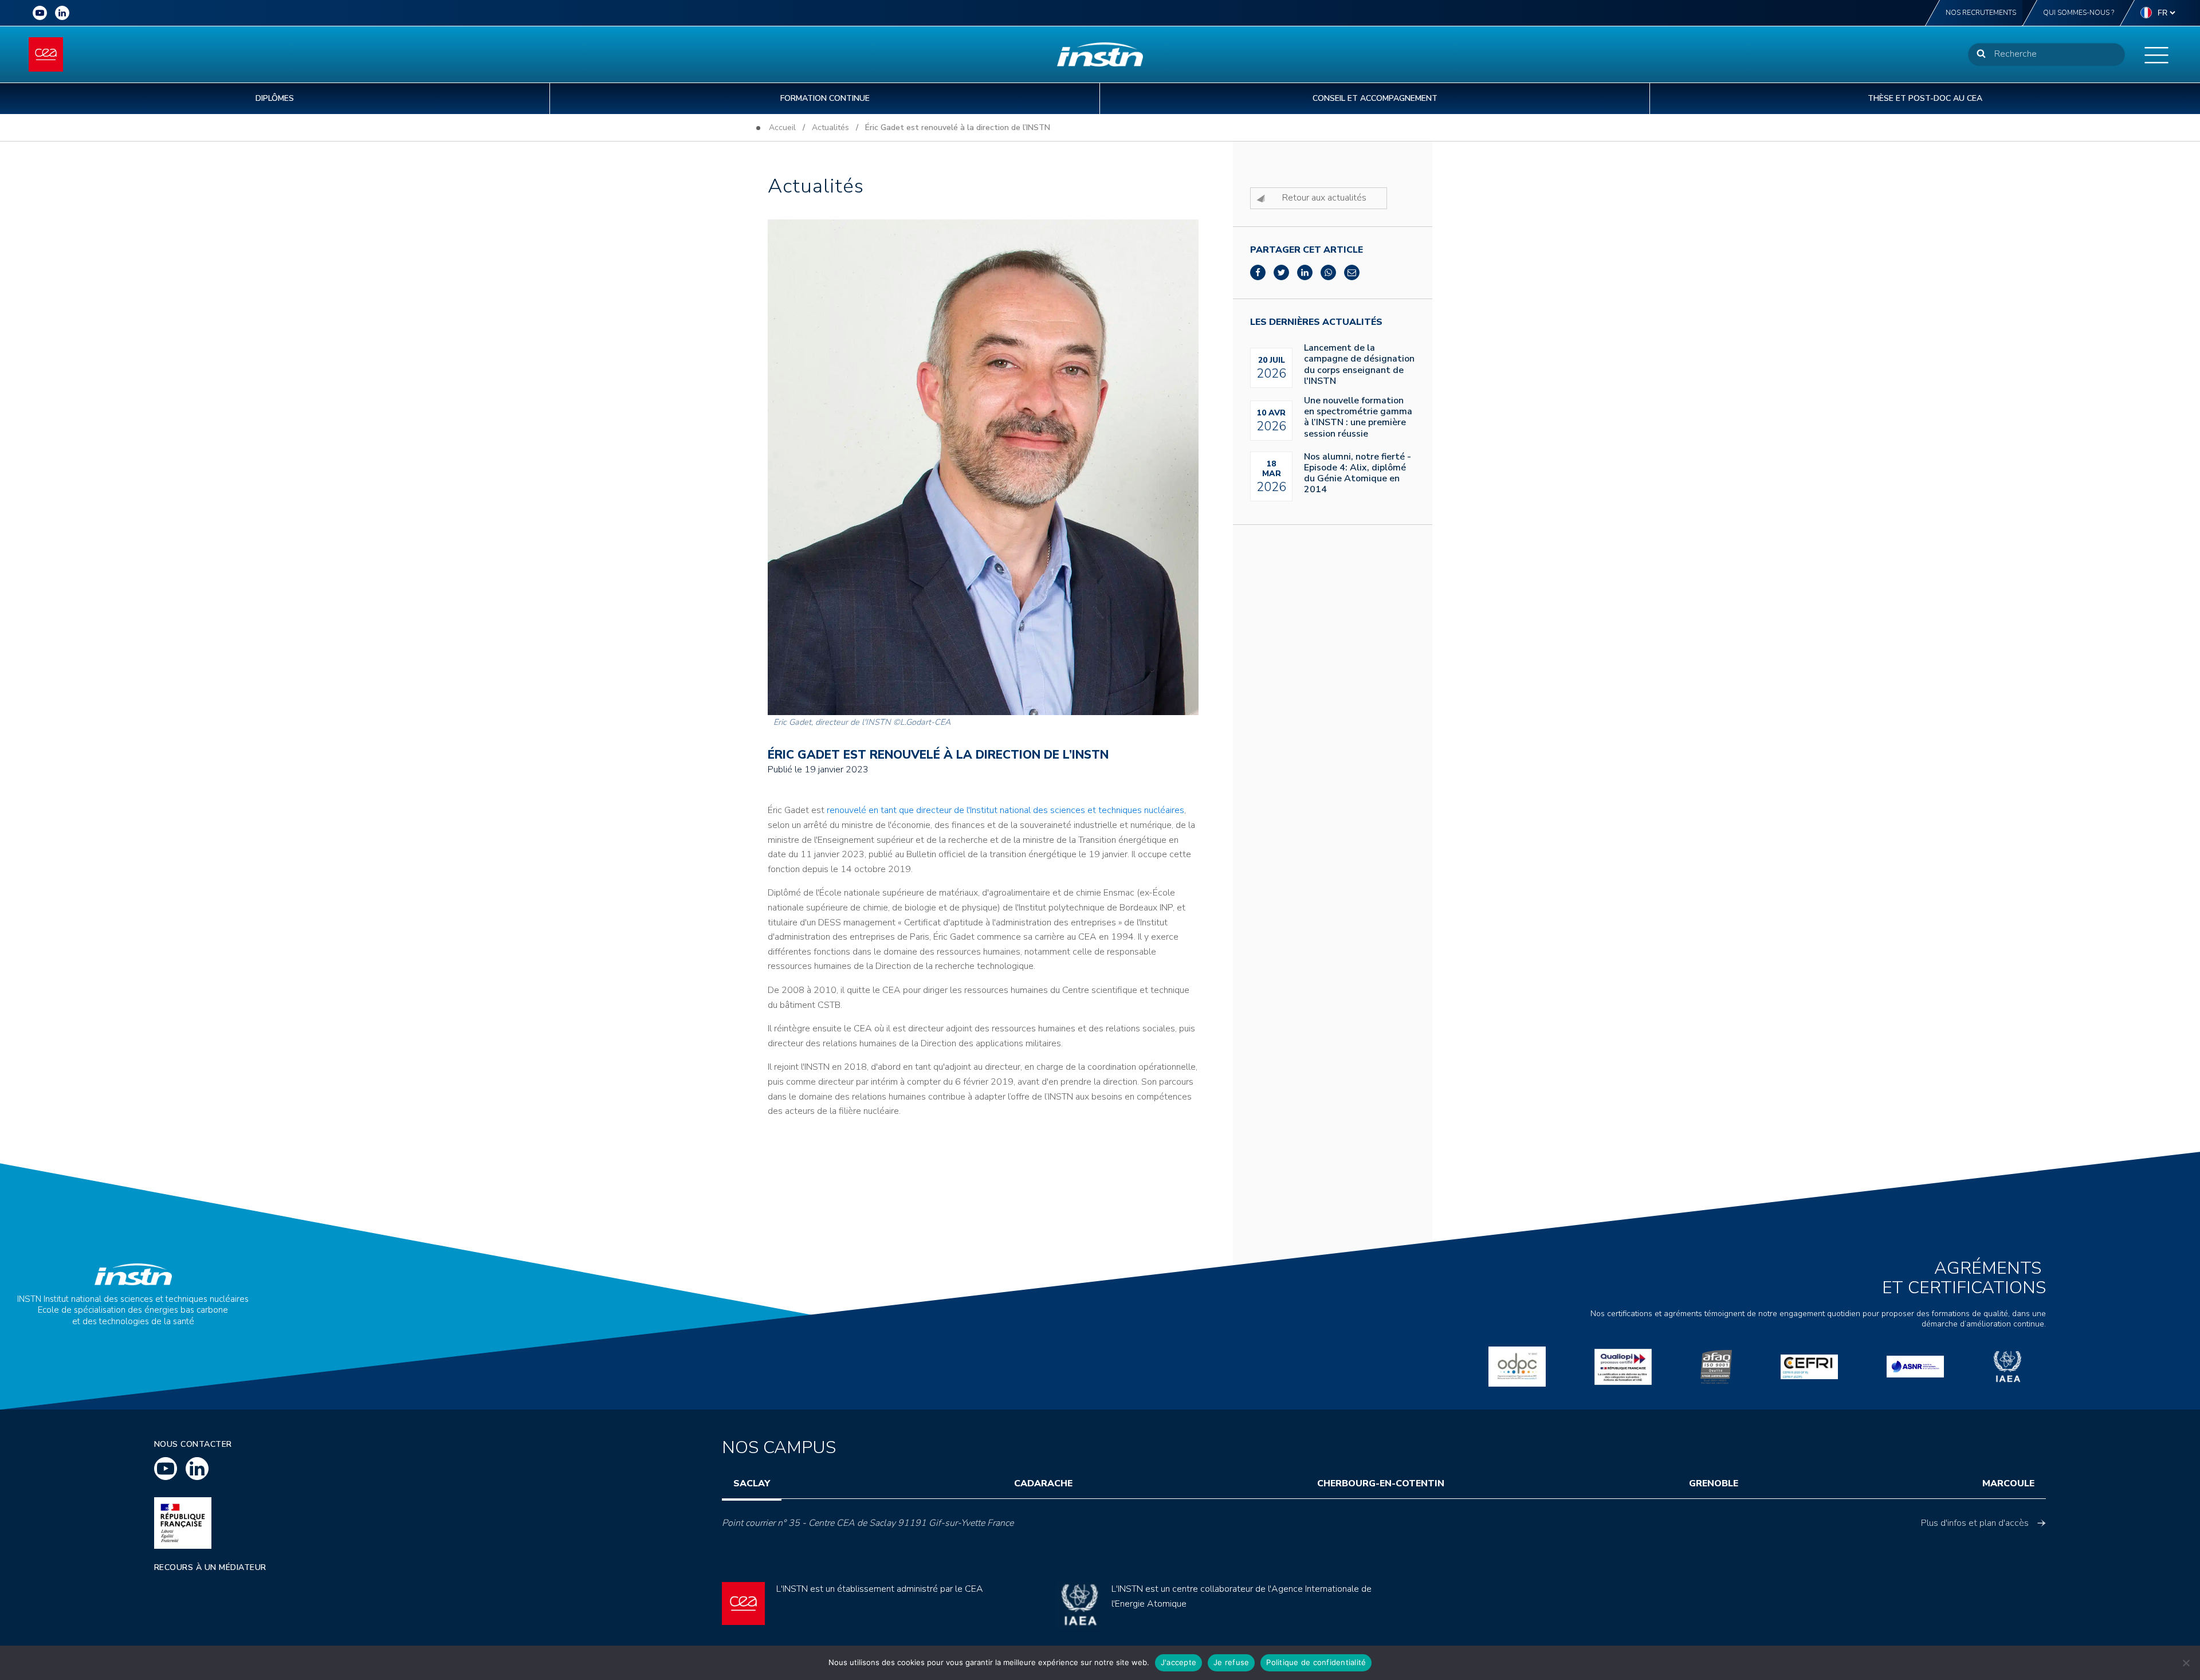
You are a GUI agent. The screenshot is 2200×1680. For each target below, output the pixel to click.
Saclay (752, 1483)
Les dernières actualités (1316, 322)
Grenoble (1714, 1483)
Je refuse (1231, 1662)
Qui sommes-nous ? (2079, 13)
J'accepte (1178, 1662)
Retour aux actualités (1324, 198)
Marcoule (2008, 1483)
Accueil (782, 127)
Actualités (830, 127)
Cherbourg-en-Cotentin (1381, 1483)
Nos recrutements (1981, 13)
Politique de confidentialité (1316, 1662)
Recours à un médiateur (210, 1567)
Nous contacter (193, 1444)
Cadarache (1043, 1483)
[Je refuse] (2186, 1663)
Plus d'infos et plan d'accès (1975, 1523)
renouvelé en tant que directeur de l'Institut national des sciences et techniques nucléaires (1005, 810)
